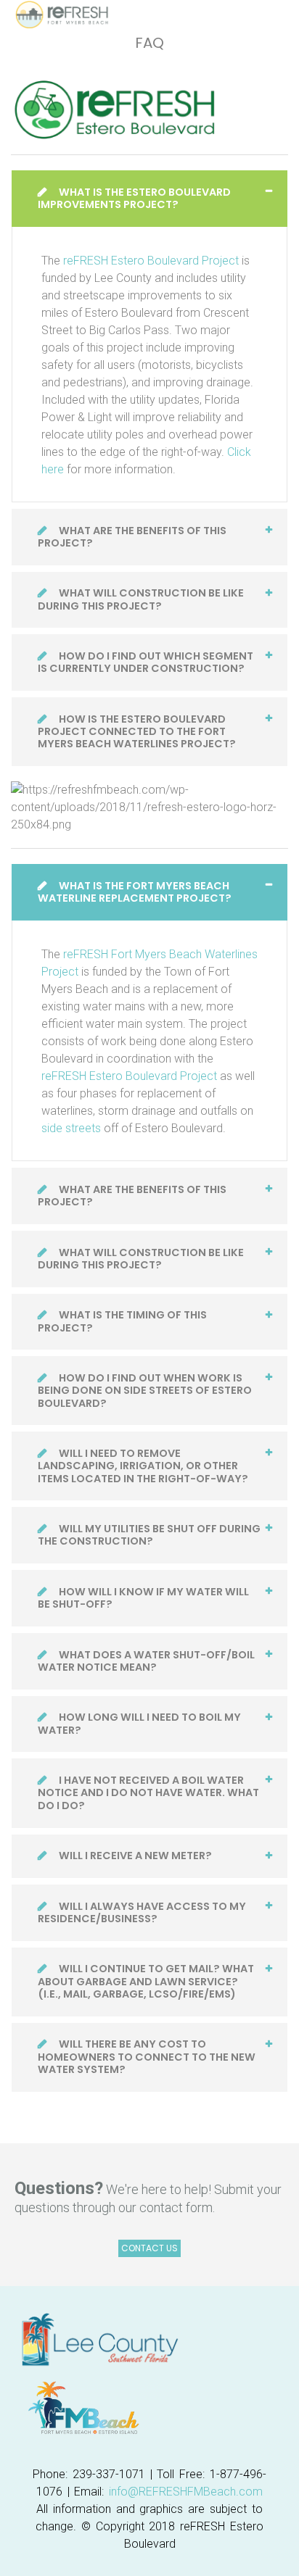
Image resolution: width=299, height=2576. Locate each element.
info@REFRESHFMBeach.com (186, 2492)
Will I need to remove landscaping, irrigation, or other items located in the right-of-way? (143, 1466)
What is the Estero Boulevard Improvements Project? (134, 198)
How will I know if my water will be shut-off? (143, 1598)
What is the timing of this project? (122, 1321)
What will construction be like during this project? (141, 599)
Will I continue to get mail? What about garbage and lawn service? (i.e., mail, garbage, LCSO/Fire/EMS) (146, 1981)
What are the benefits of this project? (132, 537)
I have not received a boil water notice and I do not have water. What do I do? (148, 1793)
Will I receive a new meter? (134, 1856)
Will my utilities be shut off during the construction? (149, 1535)
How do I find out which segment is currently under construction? (146, 662)
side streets (71, 1128)
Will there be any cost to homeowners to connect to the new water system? (147, 2057)
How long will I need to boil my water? (139, 1723)
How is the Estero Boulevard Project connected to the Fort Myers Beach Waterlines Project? (137, 732)
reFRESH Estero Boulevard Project (151, 261)
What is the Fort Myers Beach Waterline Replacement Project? (135, 892)
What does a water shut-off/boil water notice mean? (146, 1661)
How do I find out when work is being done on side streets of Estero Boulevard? (145, 1391)
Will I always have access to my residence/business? (142, 1912)
